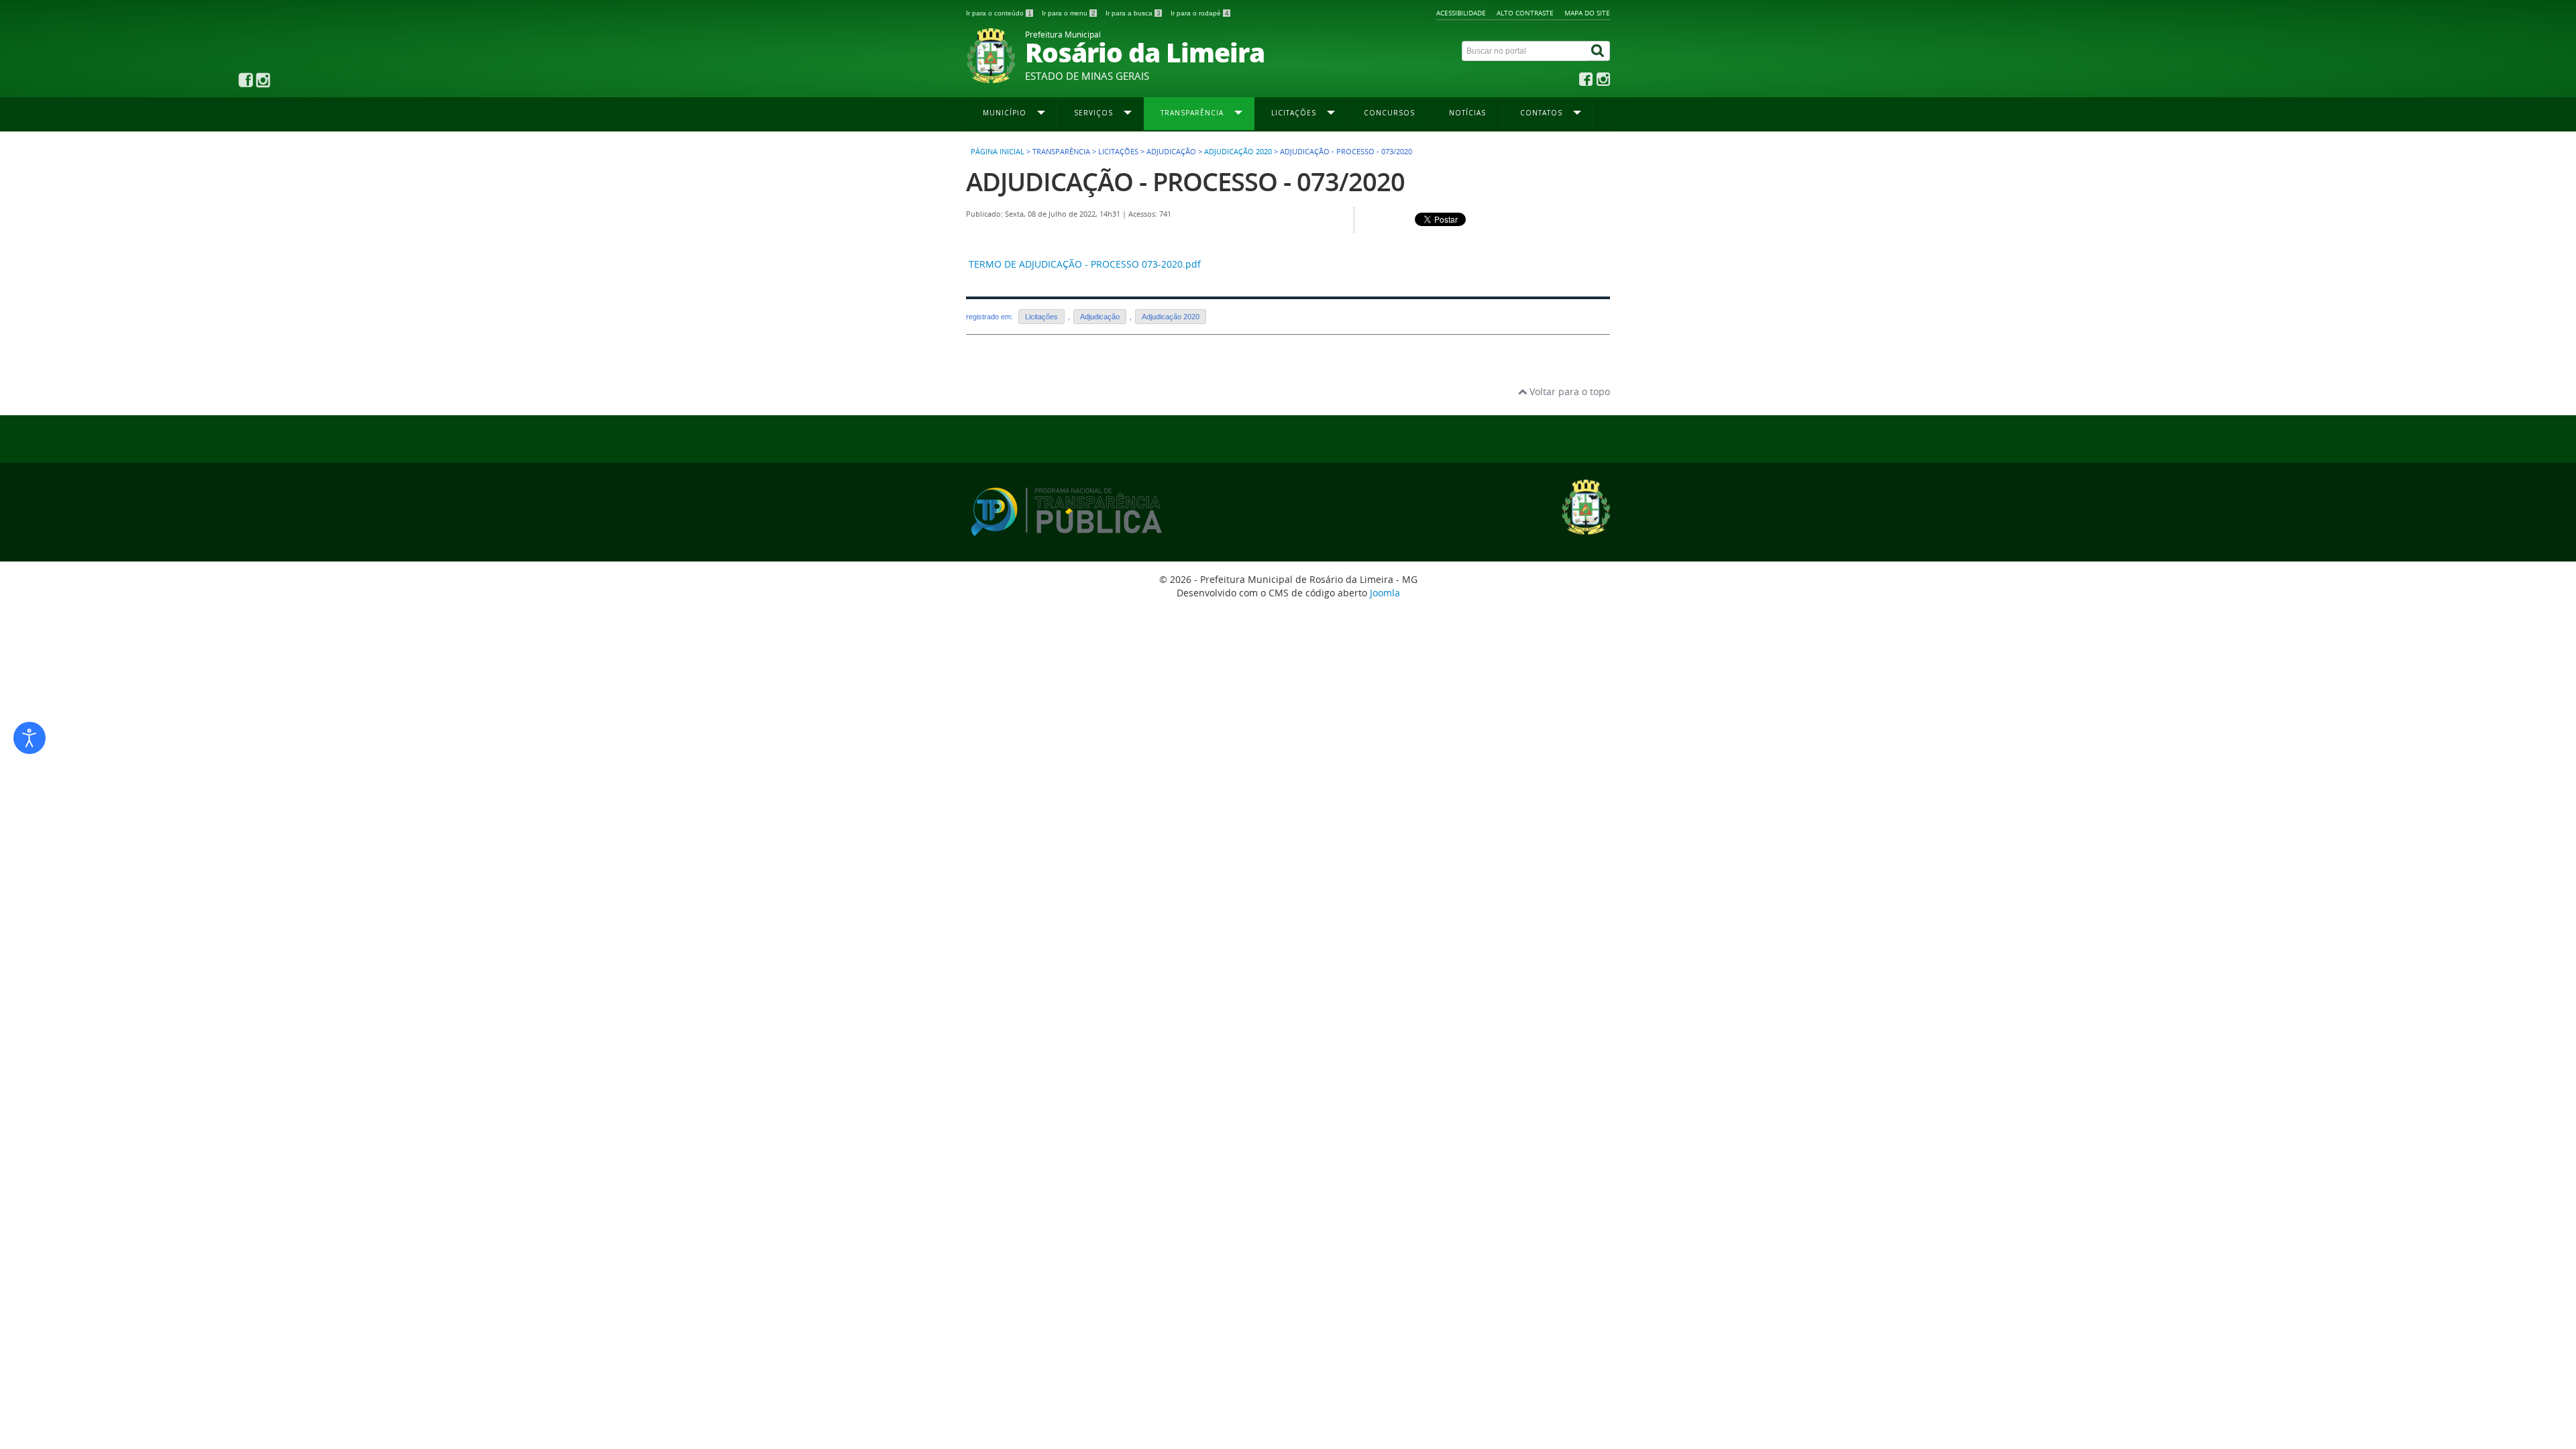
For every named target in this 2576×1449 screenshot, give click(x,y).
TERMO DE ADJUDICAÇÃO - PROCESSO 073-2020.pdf (1085, 264)
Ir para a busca (1133, 13)
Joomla (1385, 593)
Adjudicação (1100, 317)
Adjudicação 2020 (1238, 152)
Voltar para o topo (1568, 391)
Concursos (1389, 113)
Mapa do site (1587, 13)
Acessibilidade (1461, 13)
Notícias (1467, 113)
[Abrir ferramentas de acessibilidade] (30, 738)
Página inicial (998, 152)
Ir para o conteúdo (999, 13)
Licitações (1041, 317)
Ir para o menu (1069, 13)
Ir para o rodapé (1200, 13)
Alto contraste (1525, 13)
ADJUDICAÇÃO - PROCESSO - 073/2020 (1185, 181)
